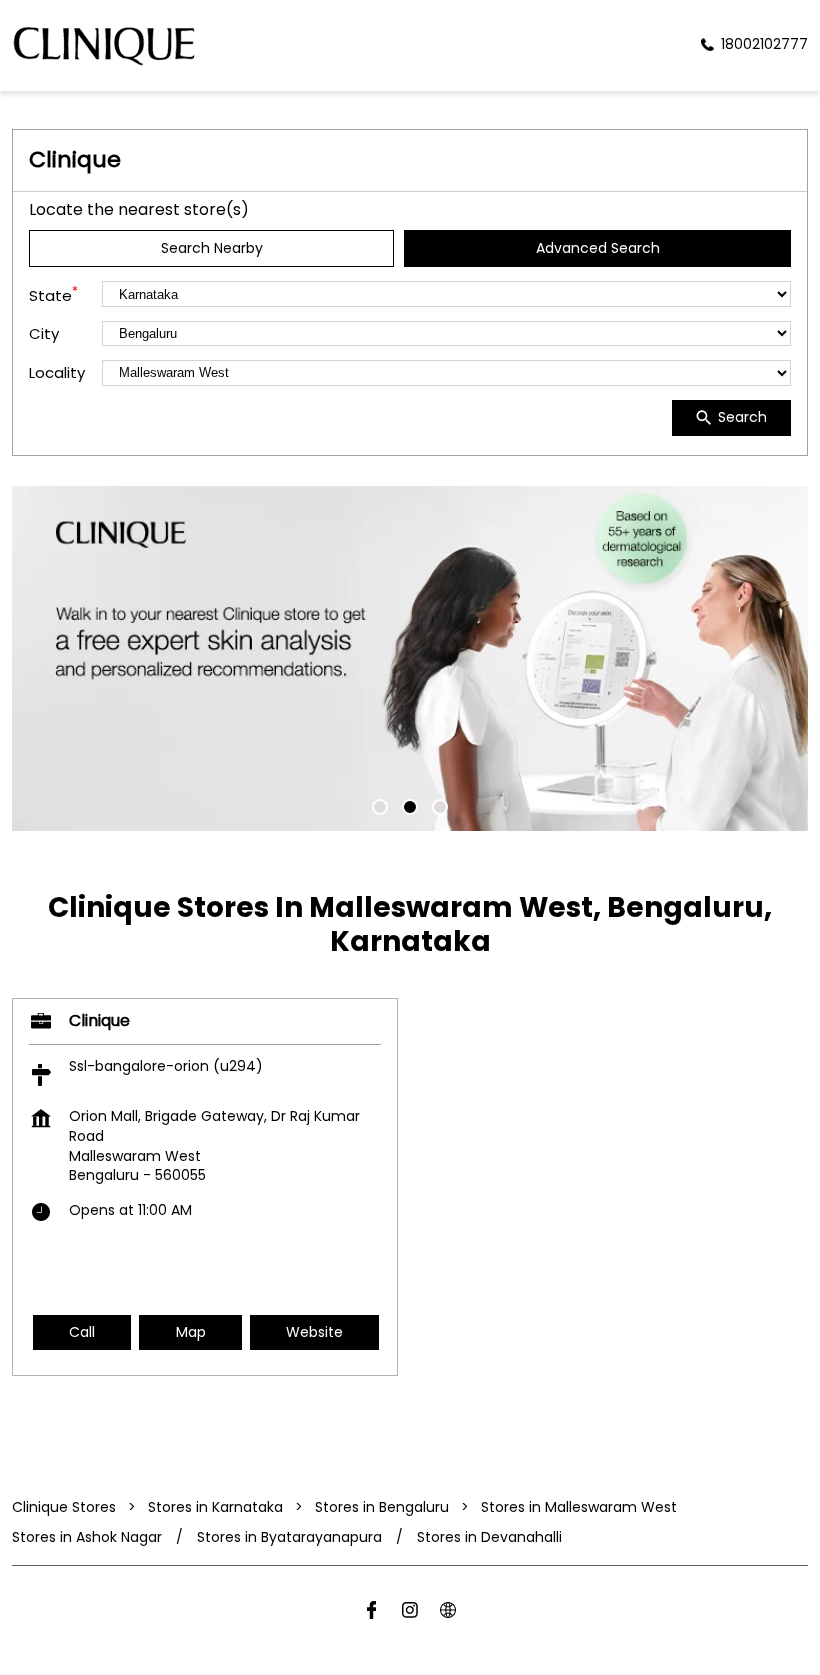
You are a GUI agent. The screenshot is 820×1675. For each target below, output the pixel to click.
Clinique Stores (66, 1507)
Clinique (99, 1020)
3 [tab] (440, 807)
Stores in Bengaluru (382, 1507)
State (53, 294)
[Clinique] (104, 45)
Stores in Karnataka (215, 1507)
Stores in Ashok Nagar (87, 1537)
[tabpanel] (410, 659)
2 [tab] (410, 807)
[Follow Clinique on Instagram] (410, 1614)
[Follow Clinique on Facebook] (372, 1614)
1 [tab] (380, 807)
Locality (57, 372)
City (44, 333)
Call (82, 1332)
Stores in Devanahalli (489, 1537)
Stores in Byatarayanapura (289, 1537)
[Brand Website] (448, 1614)
